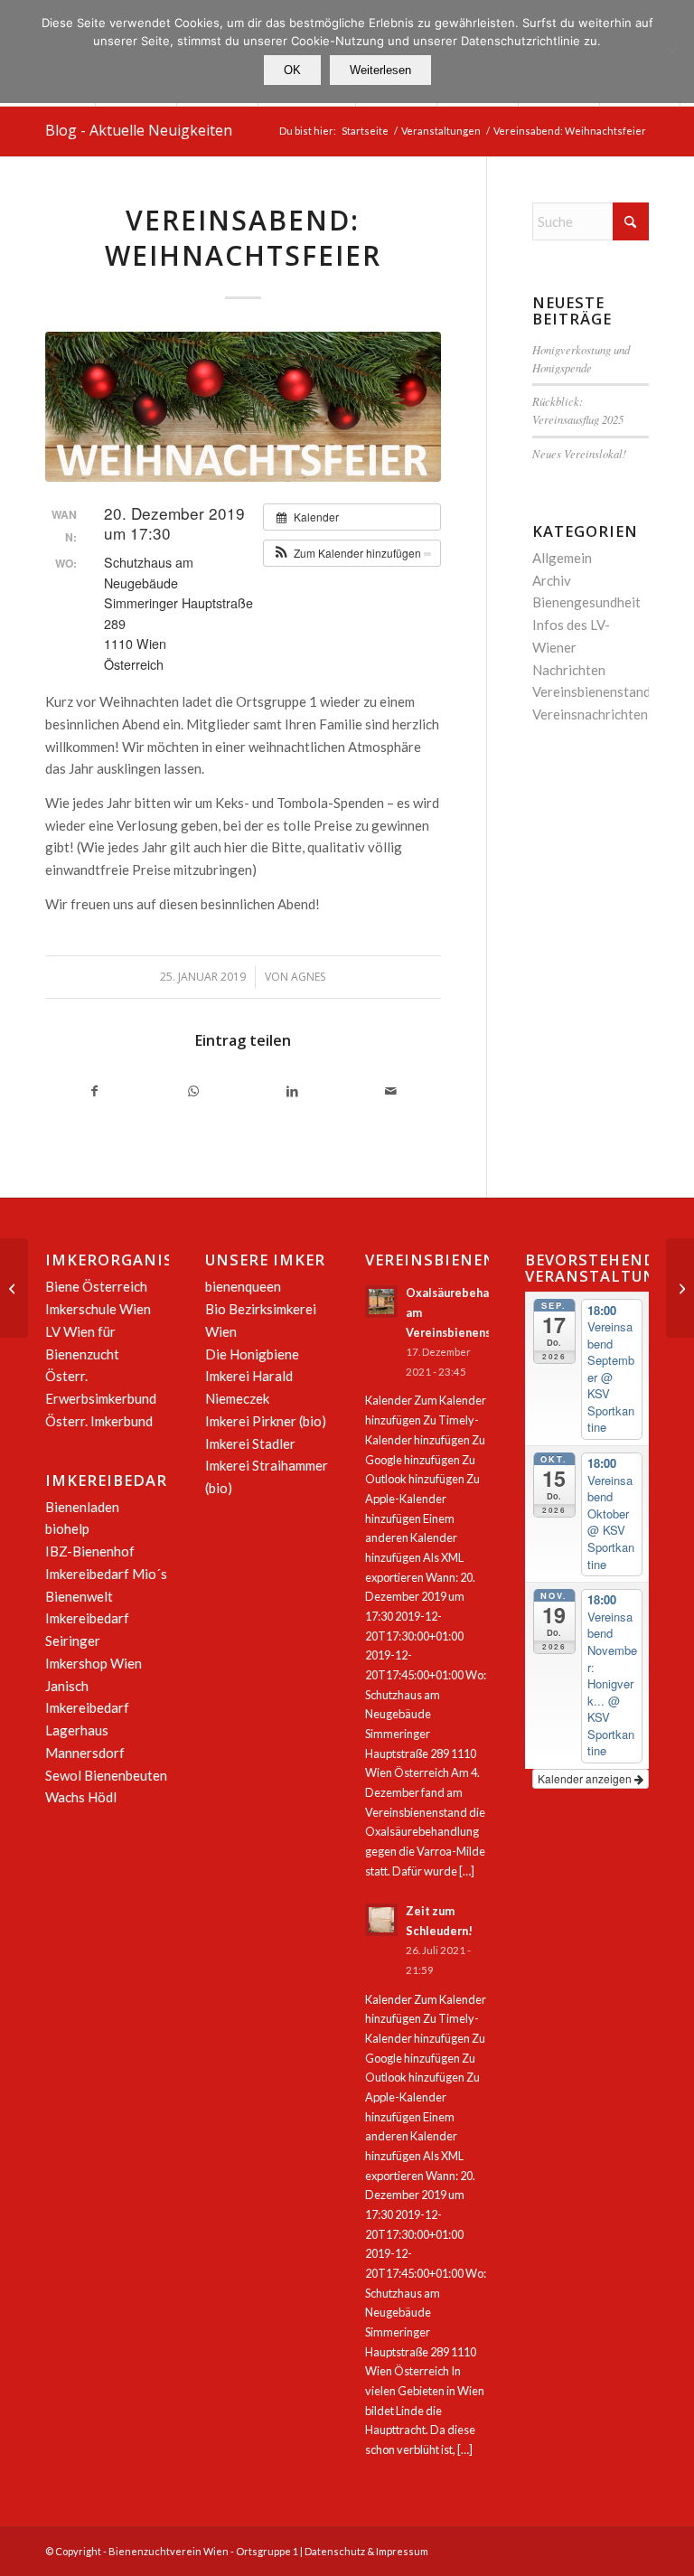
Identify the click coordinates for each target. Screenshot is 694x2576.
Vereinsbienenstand (591, 691)
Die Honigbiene (252, 1354)
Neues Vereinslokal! (579, 453)
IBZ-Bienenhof (90, 1551)
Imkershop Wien (94, 1663)
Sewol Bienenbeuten (106, 1775)
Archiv (552, 580)
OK (292, 70)
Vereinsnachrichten (590, 714)
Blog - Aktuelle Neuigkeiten (139, 130)
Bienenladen (82, 1507)
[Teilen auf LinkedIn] (292, 1091)
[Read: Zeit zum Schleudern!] (381, 1920)
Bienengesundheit (586, 602)
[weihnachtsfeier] (243, 407)
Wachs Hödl (81, 1797)
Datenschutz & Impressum (366, 2551)
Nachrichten (569, 670)
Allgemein (562, 558)
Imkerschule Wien (98, 1309)
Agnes (308, 977)
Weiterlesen (380, 70)
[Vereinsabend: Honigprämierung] (14, 1288)
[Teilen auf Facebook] (94, 1091)
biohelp (67, 1528)
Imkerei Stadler (250, 1443)
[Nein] (671, 52)
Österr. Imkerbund (99, 1421)
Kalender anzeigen (586, 1778)
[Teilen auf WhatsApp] (193, 1091)
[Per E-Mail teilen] (391, 1091)
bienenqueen (243, 1286)
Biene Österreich (96, 1286)
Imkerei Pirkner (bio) (266, 1421)
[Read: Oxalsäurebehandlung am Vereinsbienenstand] (381, 1302)
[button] (352, 553)
